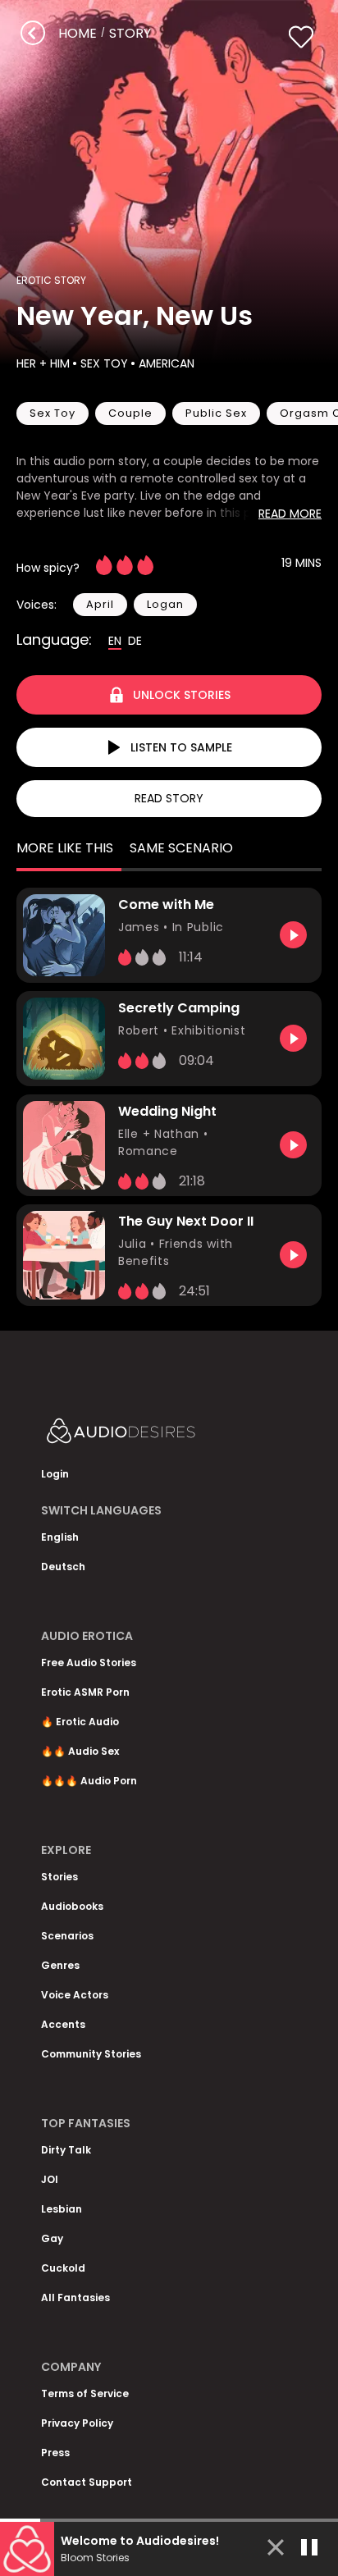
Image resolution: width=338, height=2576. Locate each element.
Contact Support (87, 2482)
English (60, 1537)
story (130, 33)
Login (55, 1474)
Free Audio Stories (89, 1663)
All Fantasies (75, 2297)
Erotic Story (51, 280)
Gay (52, 2238)
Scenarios (67, 1936)
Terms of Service (85, 2393)
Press (55, 2453)
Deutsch (63, 1567)
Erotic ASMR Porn (85, 1692)
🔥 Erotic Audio (80, 1722)
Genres (60, 1965)
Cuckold (63, 2268)
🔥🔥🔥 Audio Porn (89, 1781)
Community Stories (91, 2054)
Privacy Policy (77, 2423)
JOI (50, 2179)
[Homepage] (164, 1434)
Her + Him (43, 363)
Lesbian (62, 2209)
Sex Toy (104, 363)
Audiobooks (72, 1906)
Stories (59, 1877)
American (167, 363)
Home (78, 33)
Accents (63, 2024)
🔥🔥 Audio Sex (80, 1751)
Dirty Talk (66, 2150)
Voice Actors (75, 1995)
